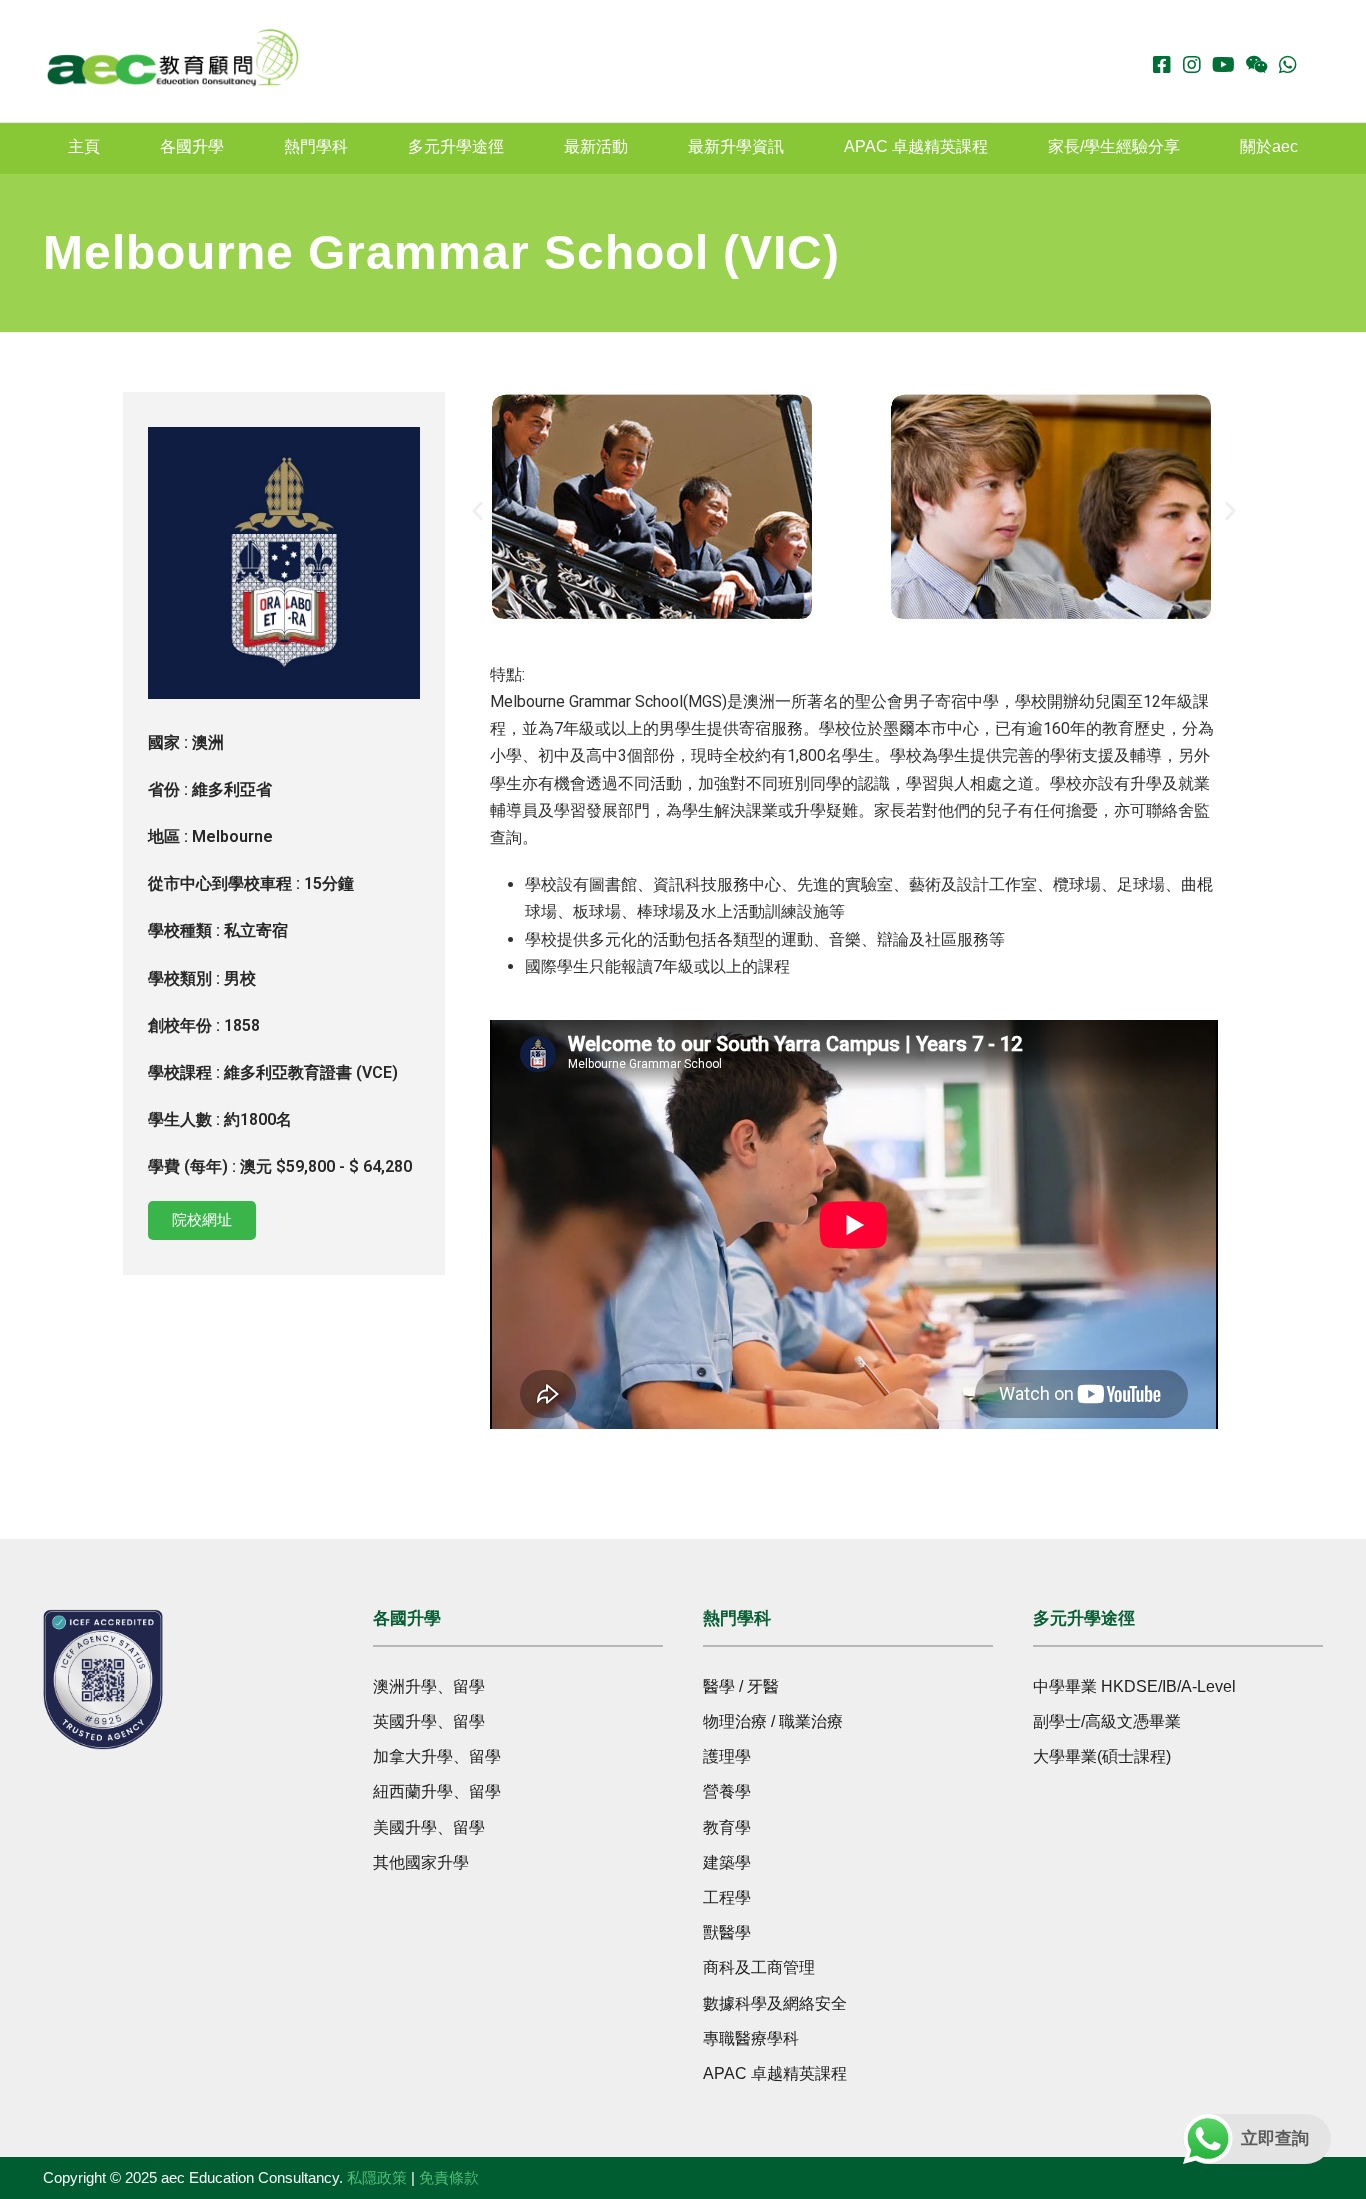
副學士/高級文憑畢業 (1107, 1721)
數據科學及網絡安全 (775, 2003)
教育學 (727, 1827)
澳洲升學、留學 (429, 1686)
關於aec (1269, 146)
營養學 (727, 1791)
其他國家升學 (421, 1862)
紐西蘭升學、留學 (437, 1791)
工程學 (727, 1897)
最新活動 (596, 146)
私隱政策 (377, 2177)
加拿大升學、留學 (437, 1756)
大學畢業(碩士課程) (1102, 1756)
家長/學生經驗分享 (1114, 146)
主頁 (84, 146)
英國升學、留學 (429, 1721)
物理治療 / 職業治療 (773, 1721)
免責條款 (449, 2177)
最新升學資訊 (736, 146)
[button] (477, 511)
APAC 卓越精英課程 (916, 146)
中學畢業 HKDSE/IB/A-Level (1134, 1686)
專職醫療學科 (751, 2038)
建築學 (727, 1862)
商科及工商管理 (759, 1967)
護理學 (727, 1756)
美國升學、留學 (429, 1827)
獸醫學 (727, 1932)
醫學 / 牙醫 (741, 1686)
